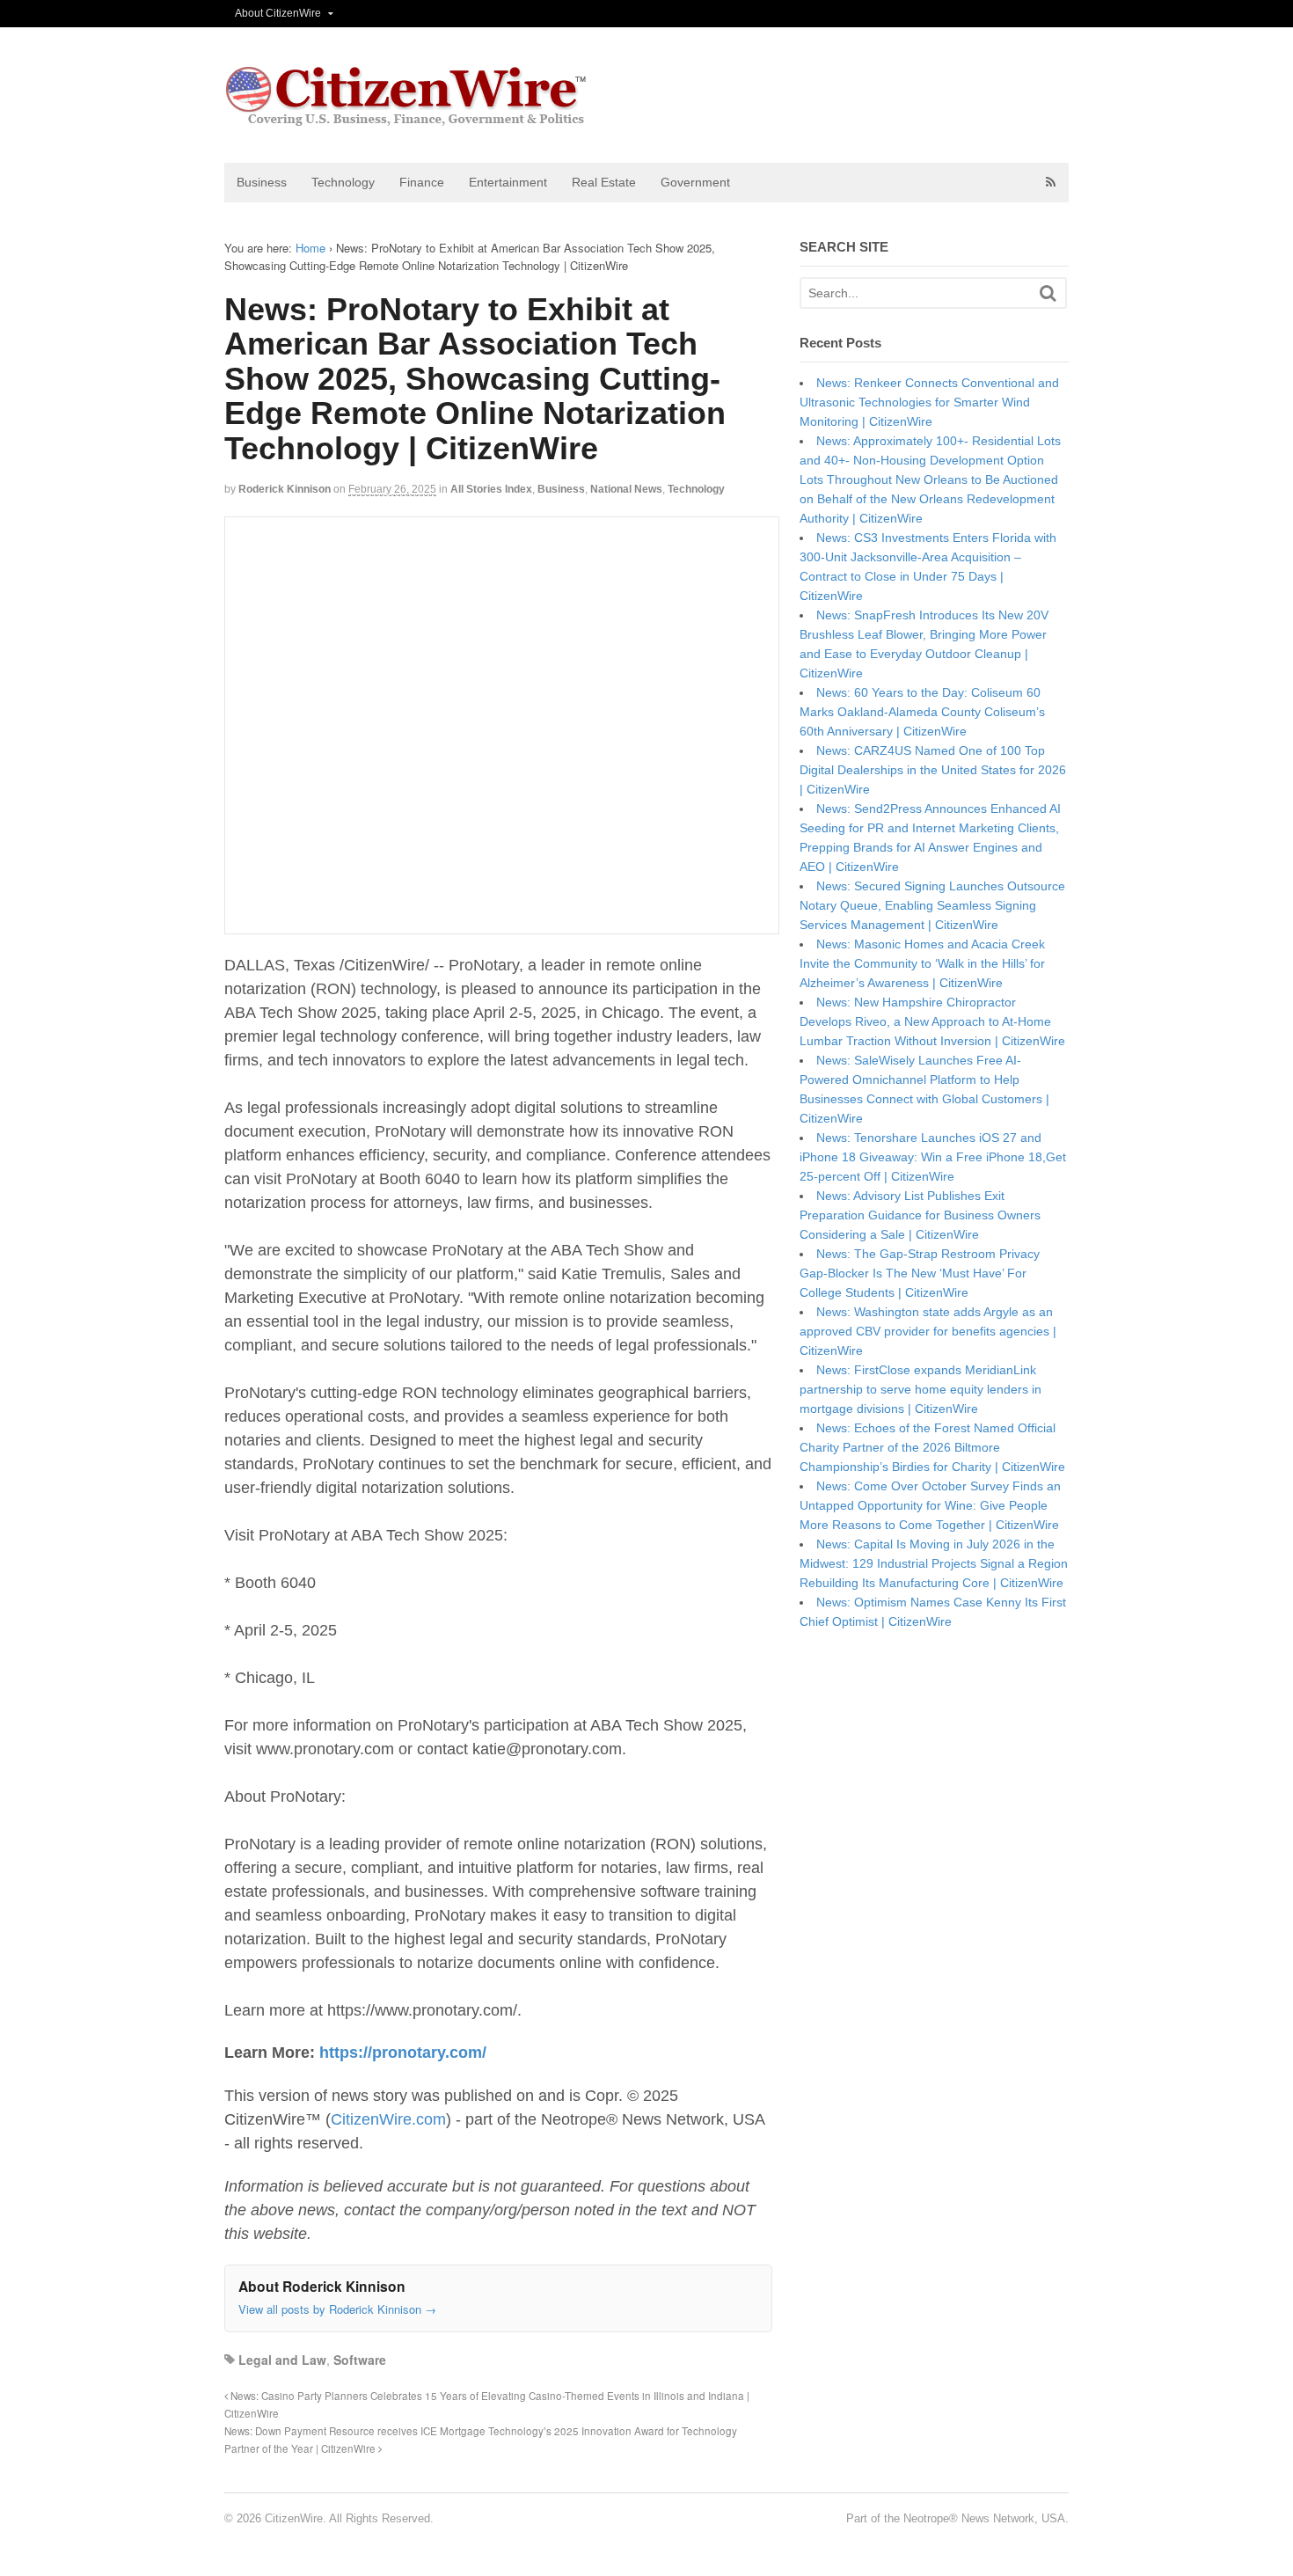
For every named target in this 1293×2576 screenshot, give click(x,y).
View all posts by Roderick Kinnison (337, 2309)
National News (626, 489)
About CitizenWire (278, 13)
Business (262, 182)
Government (695, 182)
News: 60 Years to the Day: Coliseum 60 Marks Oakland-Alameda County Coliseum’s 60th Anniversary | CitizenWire (922, 712)
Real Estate (604, 182)
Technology (343, 182)
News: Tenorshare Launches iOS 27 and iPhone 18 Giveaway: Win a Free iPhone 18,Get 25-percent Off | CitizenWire (933, 1157)
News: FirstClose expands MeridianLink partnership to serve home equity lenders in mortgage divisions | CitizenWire (920, 1389)
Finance (422, 182)
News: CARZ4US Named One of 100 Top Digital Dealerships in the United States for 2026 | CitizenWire (933, 770)
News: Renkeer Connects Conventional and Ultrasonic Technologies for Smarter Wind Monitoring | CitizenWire (929, 402)
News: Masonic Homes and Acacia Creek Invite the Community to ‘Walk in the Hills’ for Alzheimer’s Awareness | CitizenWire (922, 963)
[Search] (1048, 293)
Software (360, 2360)
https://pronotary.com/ (403, 2053)
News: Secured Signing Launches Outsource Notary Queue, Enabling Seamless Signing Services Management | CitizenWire (932, 905)
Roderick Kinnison (285, 489)
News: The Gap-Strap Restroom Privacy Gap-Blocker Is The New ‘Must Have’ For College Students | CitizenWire (920, 1273)
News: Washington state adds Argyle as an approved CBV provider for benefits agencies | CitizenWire (928, 1331)
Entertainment (508, 182)
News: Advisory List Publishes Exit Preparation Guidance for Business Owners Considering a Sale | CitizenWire (920, 1215)
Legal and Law (282, 2360)
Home (310, 248)
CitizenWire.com (388, 2119)
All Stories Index (491, 489)
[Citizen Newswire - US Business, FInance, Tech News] (407, 118)
